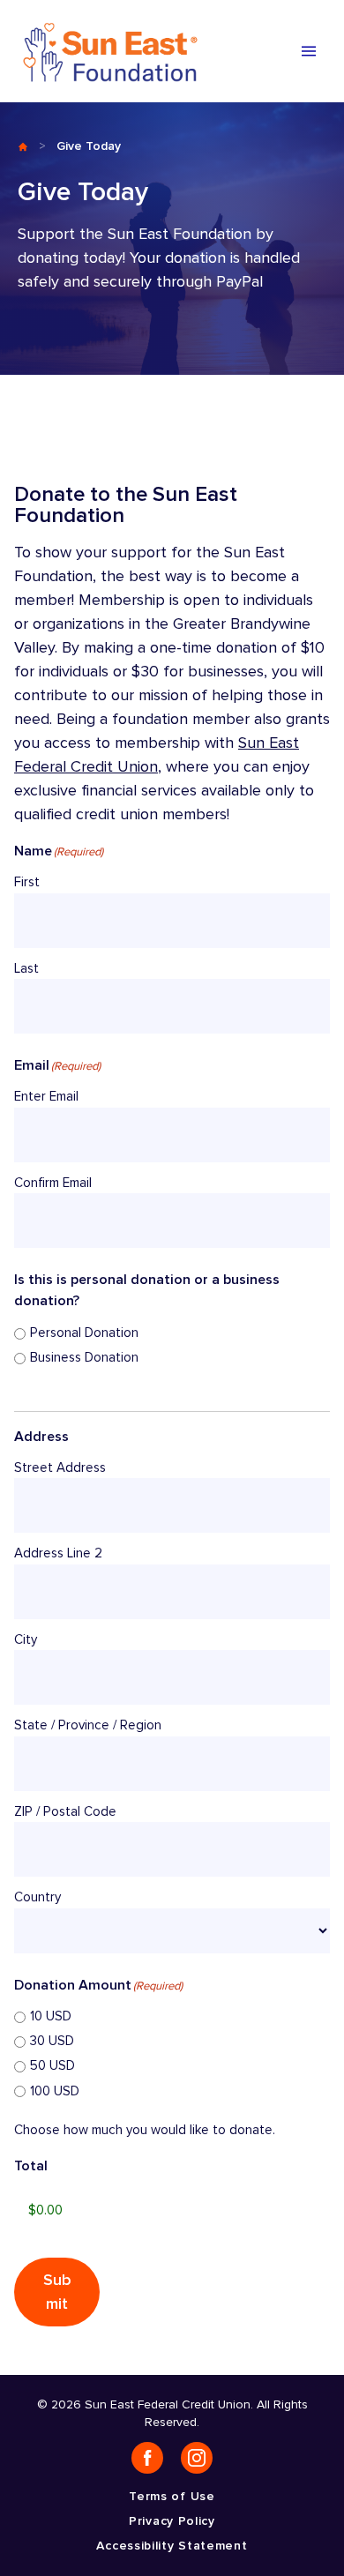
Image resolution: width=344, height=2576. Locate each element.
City (26, 1640)
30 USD (52, 2041)
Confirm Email (53, 1183)
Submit (57, 2292)
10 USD (51, 2016)
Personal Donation (84, 1333)
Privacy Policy (172, 2521)
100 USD (55, 2091)
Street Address (60, 1468)
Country (37, 1897)
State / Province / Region (88, 1725)
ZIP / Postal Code (65, 1812)
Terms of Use (172, 2496)
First (27, 882)
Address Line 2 (58, 1553)
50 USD (52, 2066)
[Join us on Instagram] (197, 2458)
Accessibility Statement (172, 2546)
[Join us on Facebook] (147, 2458)
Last (26, 969)
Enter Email (46, 1097)
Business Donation (84, 1358)
